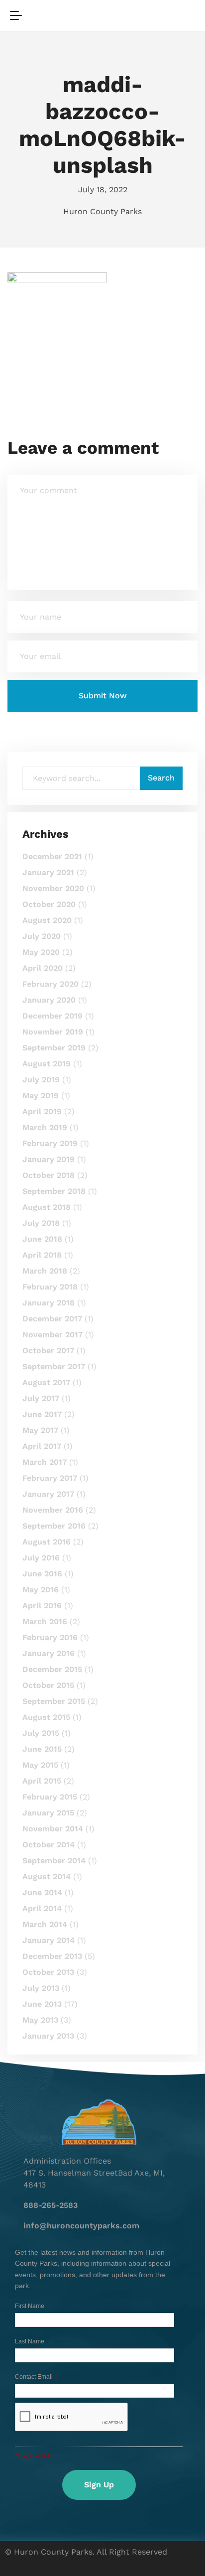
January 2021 (48, 872)
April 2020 (43, 968)
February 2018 (50, 1287)
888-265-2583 (51, 2205)
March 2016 (45, 1621)
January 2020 (49, 1000)
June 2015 (42, 1749)
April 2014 (42, 1908)
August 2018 (47, 1207)
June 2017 (42, 1414)
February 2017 (50, 1478)
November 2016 (53, 1510)
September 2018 (54, 1191)
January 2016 (49, 1653)
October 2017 (48, 1351)
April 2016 (42, 1606)
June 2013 (42, 2004)
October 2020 (49, 904)
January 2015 (48, 1813)
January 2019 (49, 1159)
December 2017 (52, 1319)
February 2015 (50, 1797)
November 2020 (53, 888)
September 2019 (54, 1048)
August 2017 (46, 1382)
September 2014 (54, 1861)
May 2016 (41, 1590)
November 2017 (52, 1335)
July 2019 (41, 1080)
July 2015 (41, 1733)
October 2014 (49, 1845)
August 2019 (47, 1064)
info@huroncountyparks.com (81, 2226)
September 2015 (54, 1701)
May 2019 (41, 1095)
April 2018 (42, 1255)
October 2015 (48, 1685)
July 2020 (42, 936)
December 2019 (52, 1016)
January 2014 (49, 1940)
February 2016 (50, 1637)
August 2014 (47, 1876)
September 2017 (54, 1366)
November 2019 (53, 1032)
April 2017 (42, 1446)
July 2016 (41, 1558)
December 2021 (52, 856)
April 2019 (42, 1111)
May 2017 (40, 1430)
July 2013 (41, 1988)
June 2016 (42, 1574)
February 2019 (50, 1143)
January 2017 (48, 1494)
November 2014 (53, 1829)
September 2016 (54, 1526)
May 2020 (41, 952)
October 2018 (49, 1175)
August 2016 (47, 1542)
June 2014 (42, 1892)
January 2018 (49, 1303)
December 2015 (52, 1669)
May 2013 (40, 2020)
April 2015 (42, 1781)
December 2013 (52, 1956)
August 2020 (47, 920)
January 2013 (48, 2036)
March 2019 (45, 1127)
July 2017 (41, 1398)
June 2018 (42, 1239)
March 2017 (45, 1462)
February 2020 (51, 984)
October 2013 (48, 1972)
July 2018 (41, 1223)
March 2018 (45, 1271)
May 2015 (40, 1765)
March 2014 (45, 1924)
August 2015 (46, 1717)
